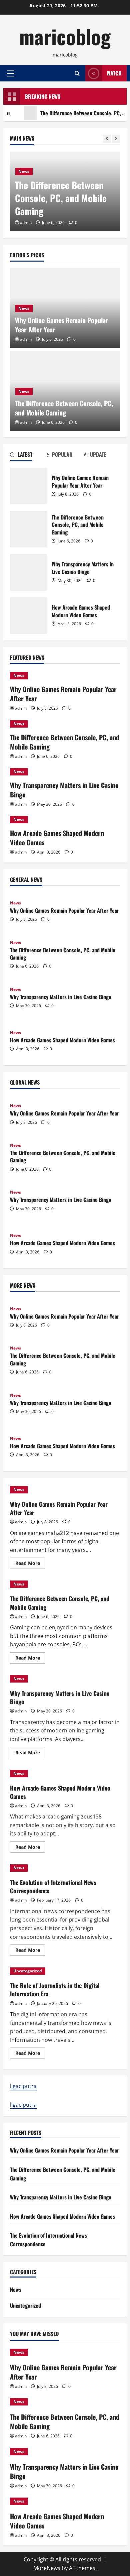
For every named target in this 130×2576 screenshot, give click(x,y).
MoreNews (47, 2568)
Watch (114, 73)
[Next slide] (116, 139)
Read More (30, 1564)
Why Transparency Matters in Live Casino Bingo (28, 572)
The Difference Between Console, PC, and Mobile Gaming (61, 198)
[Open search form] (77, 73)
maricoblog (65, 36)
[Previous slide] (107, 139)
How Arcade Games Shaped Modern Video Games (28, 616)
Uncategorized (28, 1971)
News (24, 171)
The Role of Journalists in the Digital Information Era (55, 1990)
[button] (10, 73)
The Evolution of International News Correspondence (53, 1886)
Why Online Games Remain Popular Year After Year (62, 325)
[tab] (28, 456)
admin (26, 223)
